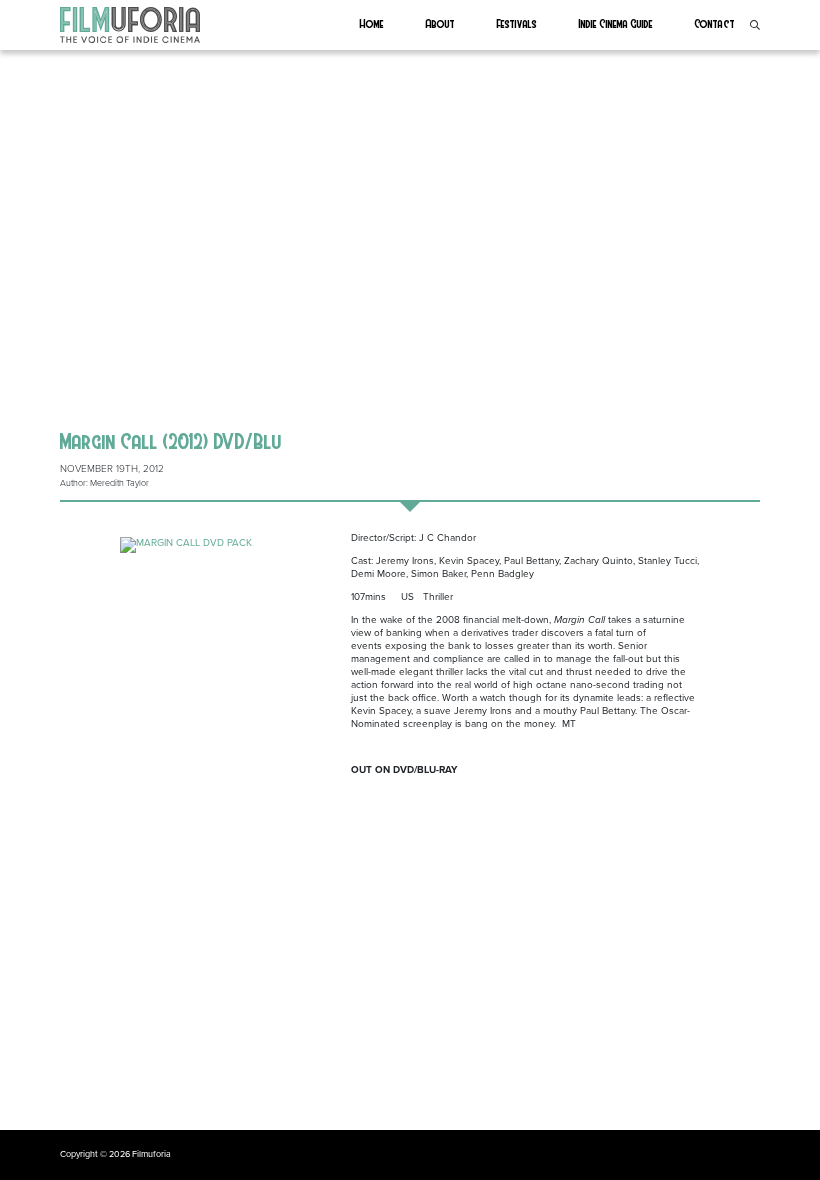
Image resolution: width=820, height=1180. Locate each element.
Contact (715, 23)
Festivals (517, 23)
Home (372, 23)
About (440, 23)
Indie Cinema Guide (616, 23)
